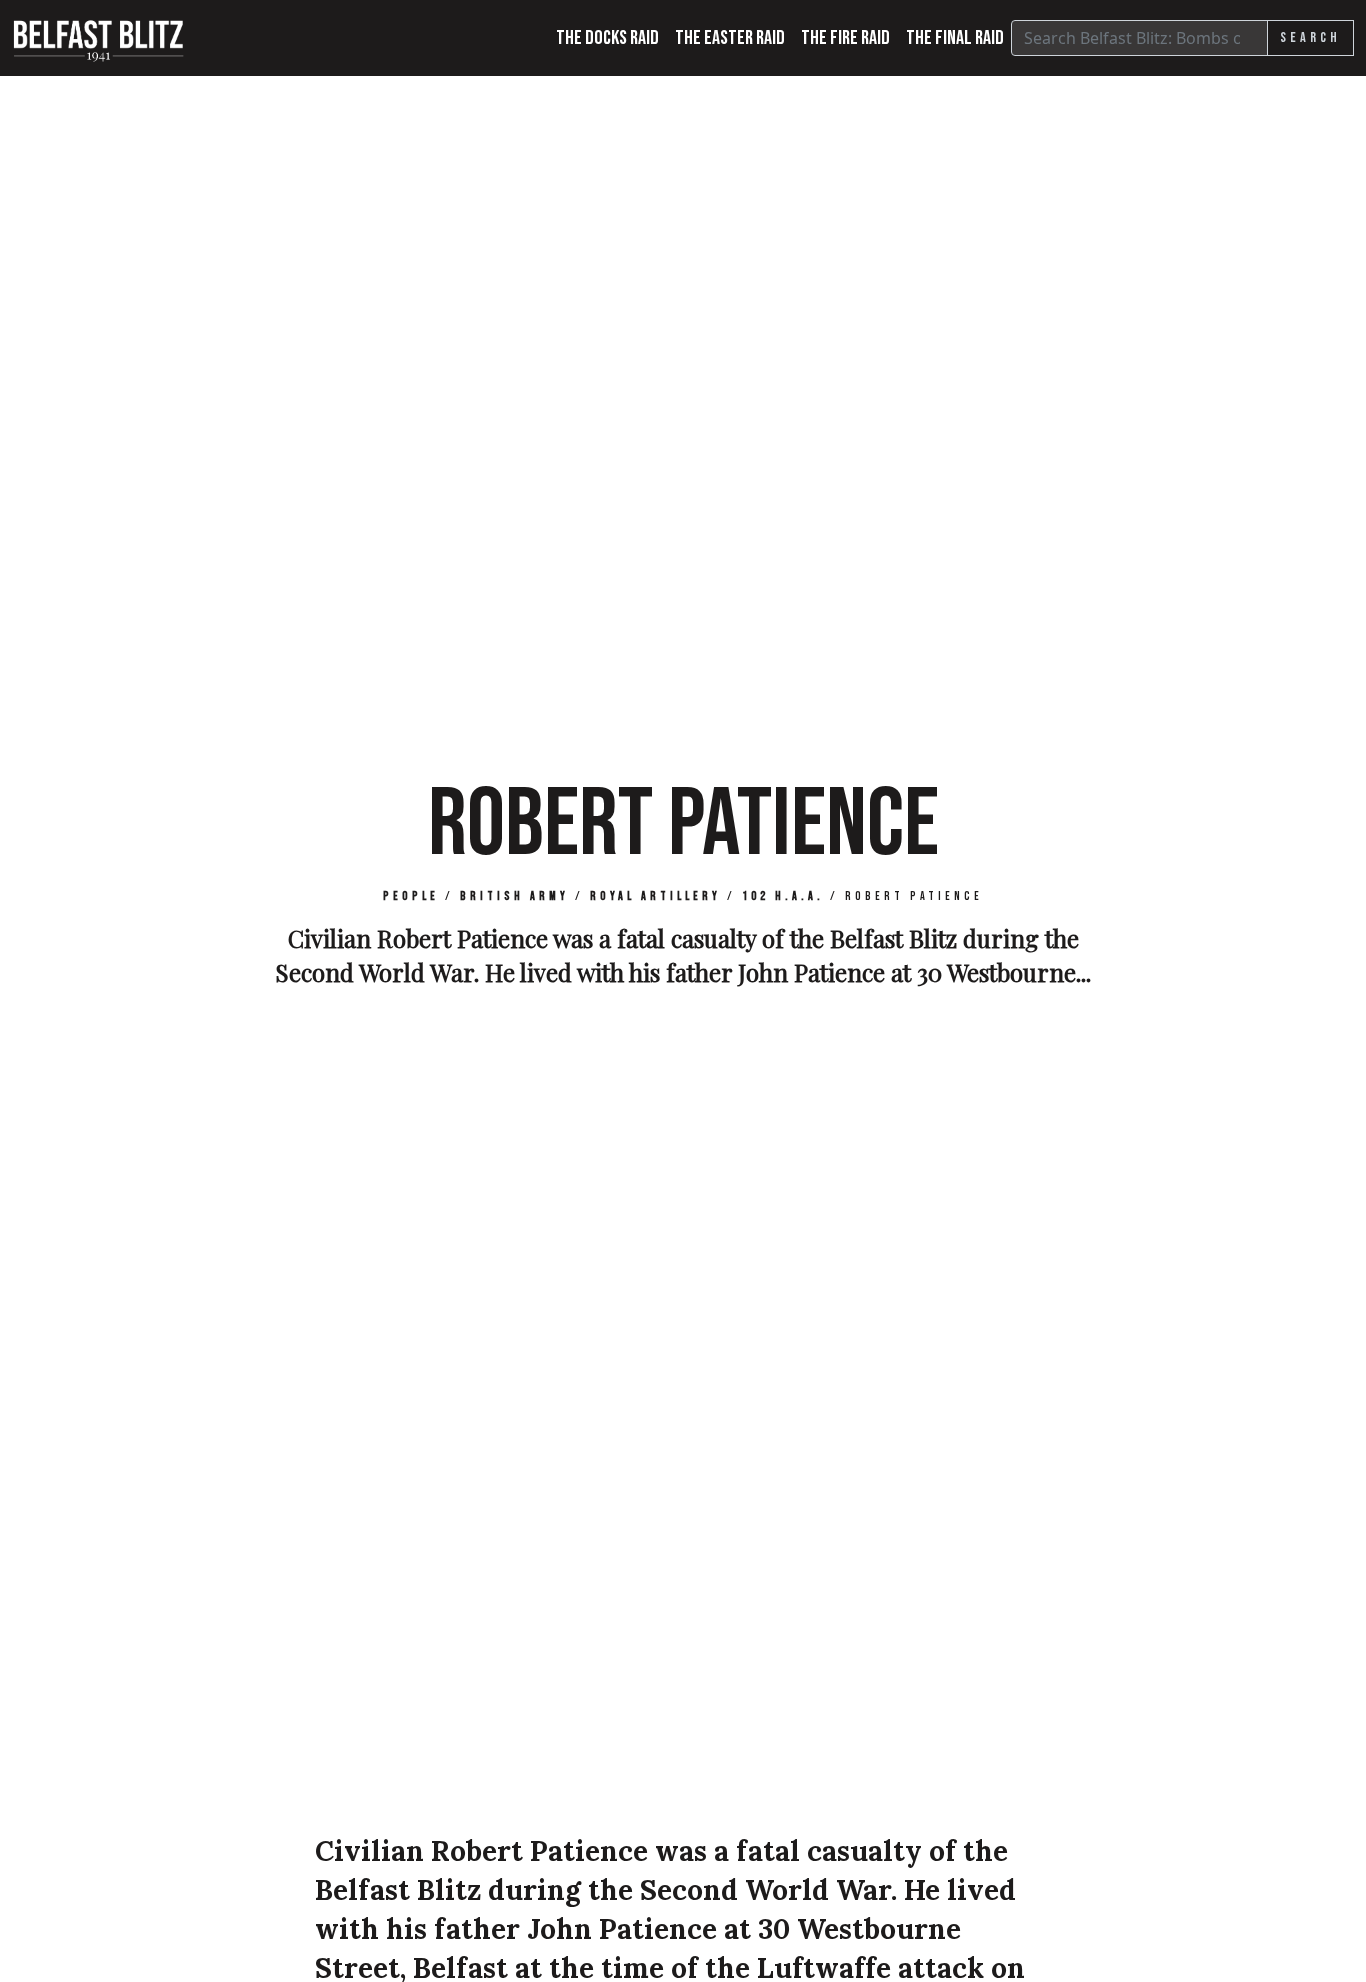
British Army (514, 896)
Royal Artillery (655, 896)
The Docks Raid (607, 38)
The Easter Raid (730, 38)
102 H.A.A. (783, 896)
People (411, 896)
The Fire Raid (845, 38)
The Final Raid (955, 38)
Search (1310, 37)
